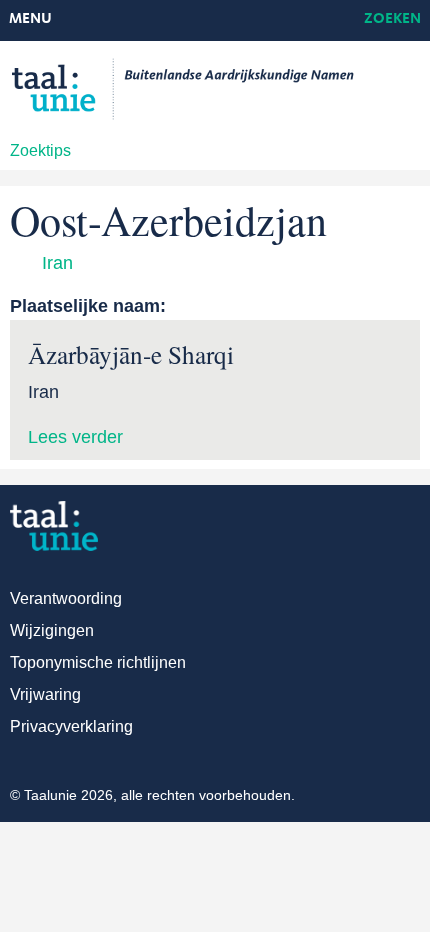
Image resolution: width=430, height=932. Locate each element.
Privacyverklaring (71, 726)
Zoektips (40, 150)
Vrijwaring (45, 694)
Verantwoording (66, 598)
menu (30, 19)
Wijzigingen (52, 630)
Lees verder (75, 437)
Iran (57, 263)
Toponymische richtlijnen (98, 662)
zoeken (392, 19)
